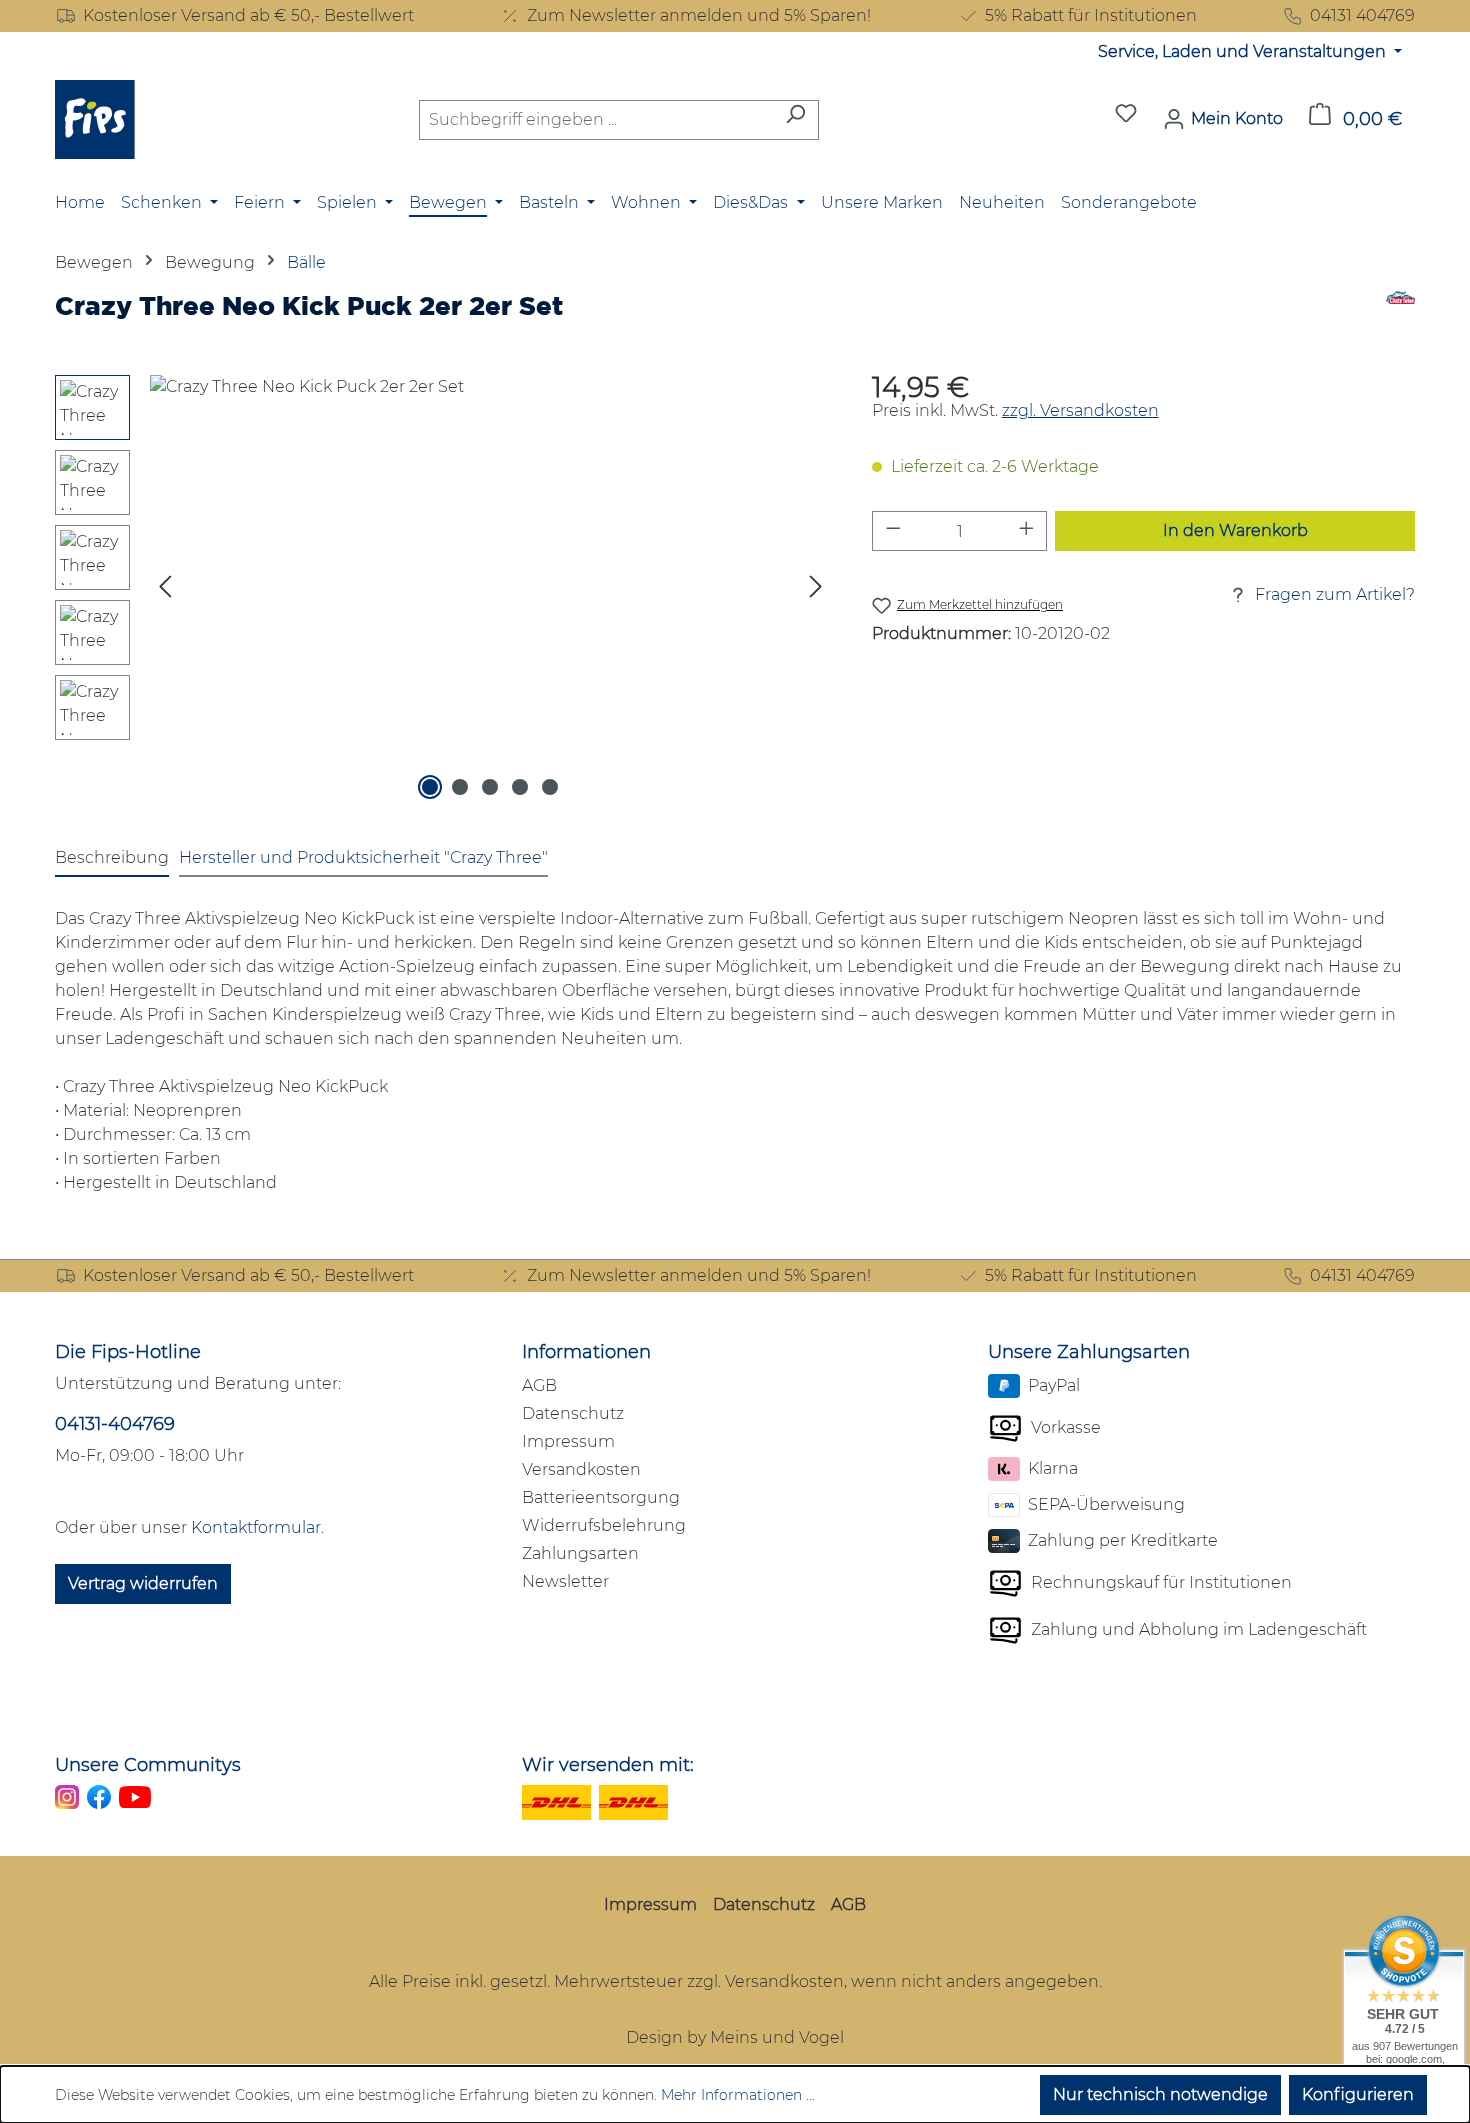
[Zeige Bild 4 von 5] (520, 787)
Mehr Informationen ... (738, 2095)
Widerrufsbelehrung (604, 1525)
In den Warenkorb (1235, 530)
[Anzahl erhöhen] (1027, 531)
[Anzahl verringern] (893, 531)
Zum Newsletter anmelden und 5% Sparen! (699, 15)
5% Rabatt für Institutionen (1091, 15)
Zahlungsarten (580, 1553)
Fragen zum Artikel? (1335, 594)
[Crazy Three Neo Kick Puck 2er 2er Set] (490, 590)
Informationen (586, 1352)
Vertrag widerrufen (143, 1583)
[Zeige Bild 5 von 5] (550, 787)
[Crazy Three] (1400, 313)
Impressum (568, 1441)
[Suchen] (795, 120)
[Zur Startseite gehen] (95, 119)
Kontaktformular (256, 1527)
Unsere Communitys (148, 1765)
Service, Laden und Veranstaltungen (1244, 51)
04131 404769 (1362, 15)
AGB (539, 1385)
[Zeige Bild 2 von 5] (460, 787)
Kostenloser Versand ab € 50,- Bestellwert (248, 15)
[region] (443, 590)
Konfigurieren (1358, 2094)
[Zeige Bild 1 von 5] (430, 787)
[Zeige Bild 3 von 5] (490, 787)
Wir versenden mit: (608, 1765)
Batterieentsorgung (601, 1497)
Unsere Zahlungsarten (1089, 1352)
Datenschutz (573, 1413)
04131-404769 (115, 1424)
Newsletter (565, 1581)
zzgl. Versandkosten (1080, 410)
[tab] (112, 859)
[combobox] (596, 120)
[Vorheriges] (165, 590)
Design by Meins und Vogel (735, 2037)
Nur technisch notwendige (1160, 2094)
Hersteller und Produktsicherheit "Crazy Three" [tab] (363, 857)
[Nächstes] (816, 590)
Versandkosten (581, 1469)
